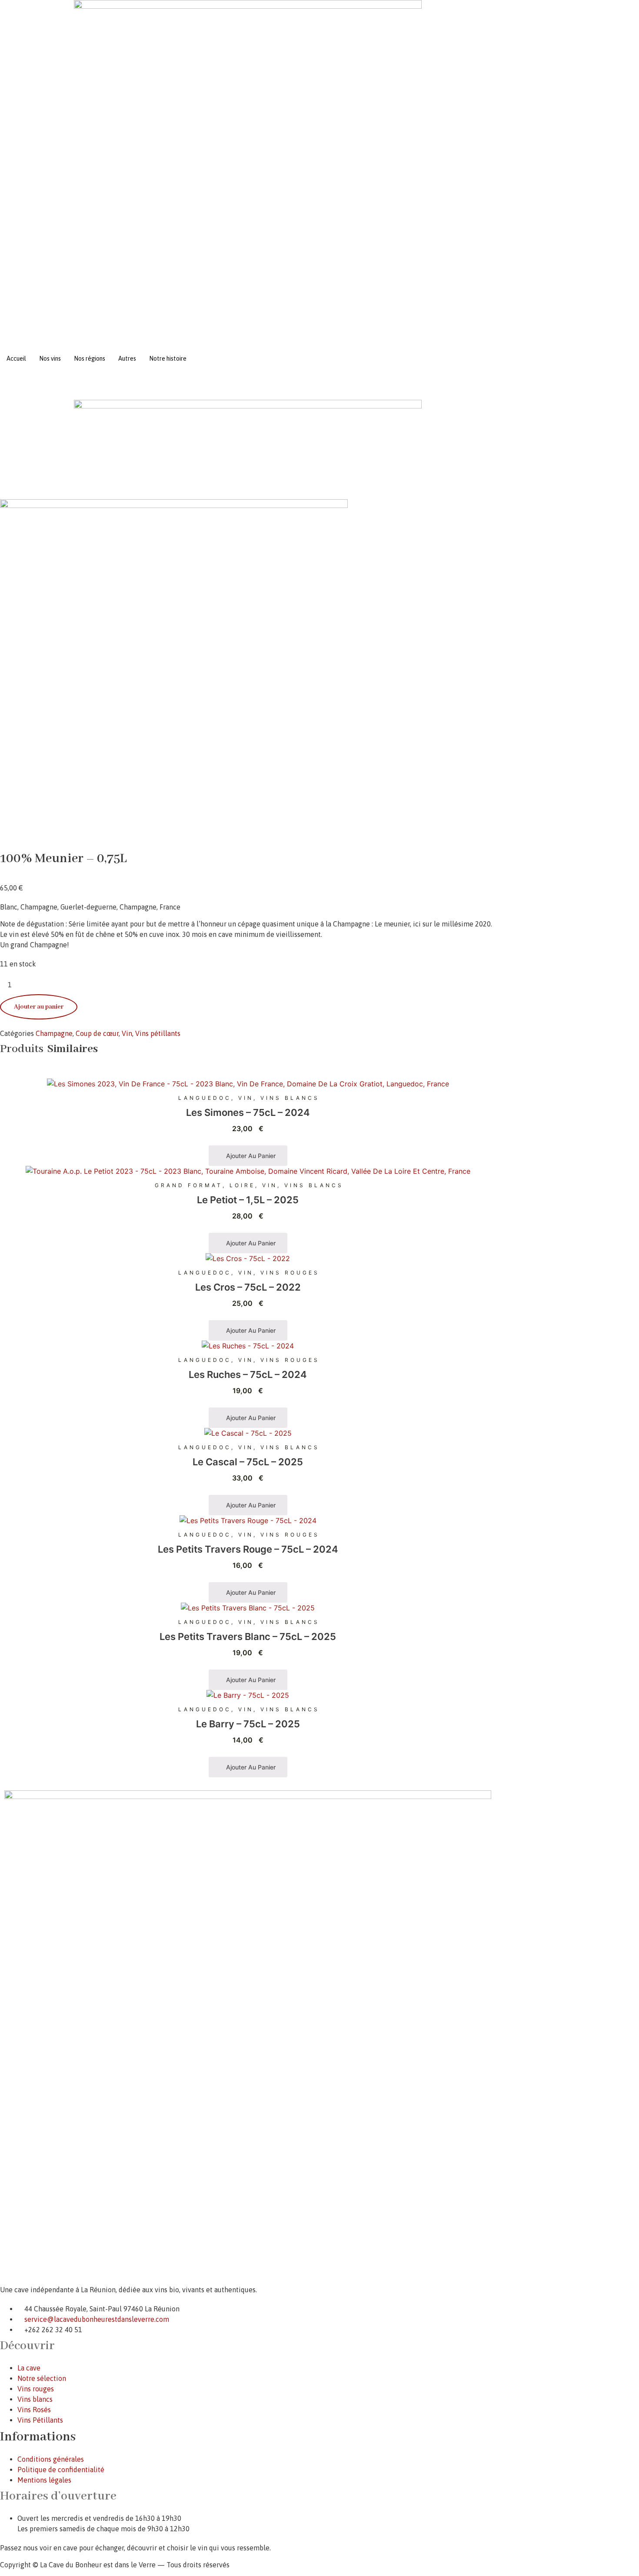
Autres (127, 359)
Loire (242, 1185)
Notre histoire (168, 359)
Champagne (54, 1033)
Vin (127, 1033)
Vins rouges (290, 1273)
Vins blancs (290, 1098)
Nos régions (90, 359)
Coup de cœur (97, 1033)
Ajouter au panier (39, 1007)
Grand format (189, 1185)
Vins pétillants (158, 1033)
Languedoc (205, 1098)
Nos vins (50, 359)
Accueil (16, 359)
